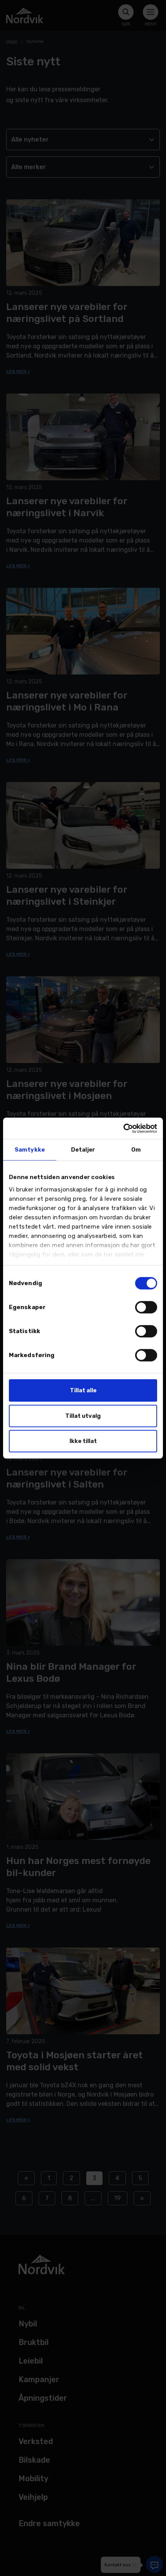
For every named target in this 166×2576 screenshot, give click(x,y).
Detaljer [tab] (83, 1150)
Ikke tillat (83, 1441)
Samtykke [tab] (30, 1150)
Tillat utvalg (83, 1416)
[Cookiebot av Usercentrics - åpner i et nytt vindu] (123, 1128)
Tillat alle (83, 1390)
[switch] (146, 1307)
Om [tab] (136, 1150)
